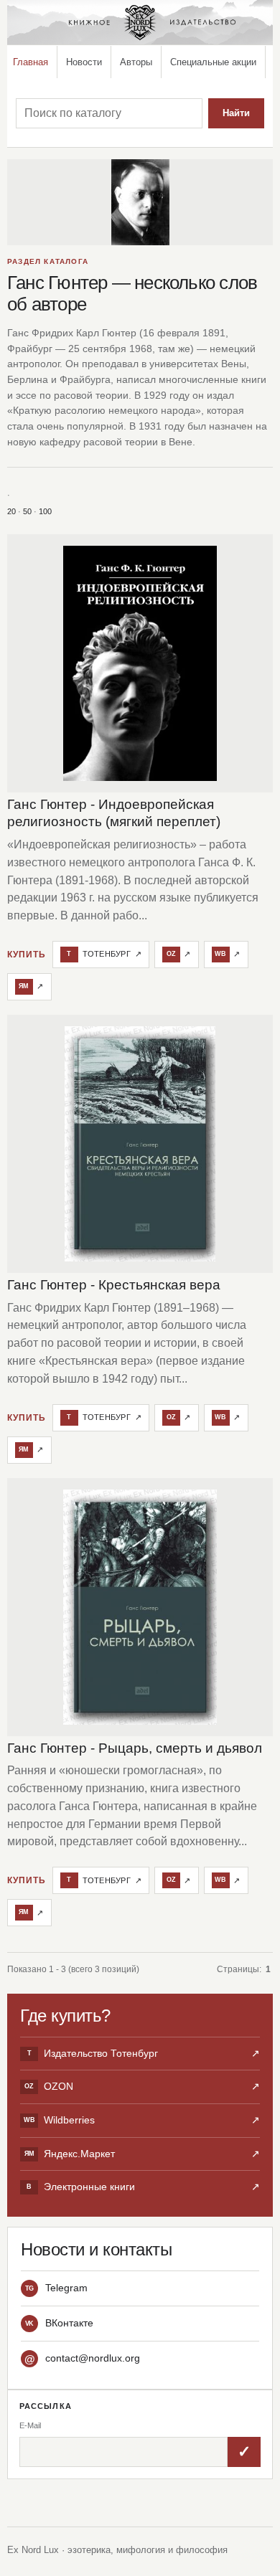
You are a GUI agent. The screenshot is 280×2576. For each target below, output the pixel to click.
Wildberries (142, 2120)
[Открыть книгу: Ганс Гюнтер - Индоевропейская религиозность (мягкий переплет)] (140, 663)
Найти (236, 113)
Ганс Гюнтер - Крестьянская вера (114, 1285)
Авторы (136, 62)
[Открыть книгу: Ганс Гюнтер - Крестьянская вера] (140, 1144)
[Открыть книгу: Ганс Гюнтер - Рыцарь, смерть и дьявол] (140, 1607)
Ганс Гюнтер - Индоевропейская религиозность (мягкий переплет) (114, 813)
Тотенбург (104, 954)
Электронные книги (143, 2187)
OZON (142, 2086)
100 (45, 511)
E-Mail (30, 2425)
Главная (31, 62)
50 (27, 511)
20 (11, 511)
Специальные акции (213, 62)
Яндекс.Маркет (142, 2154)
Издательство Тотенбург (144, 2053)
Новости (84, 62)
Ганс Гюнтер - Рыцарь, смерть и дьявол (135, 1748)
